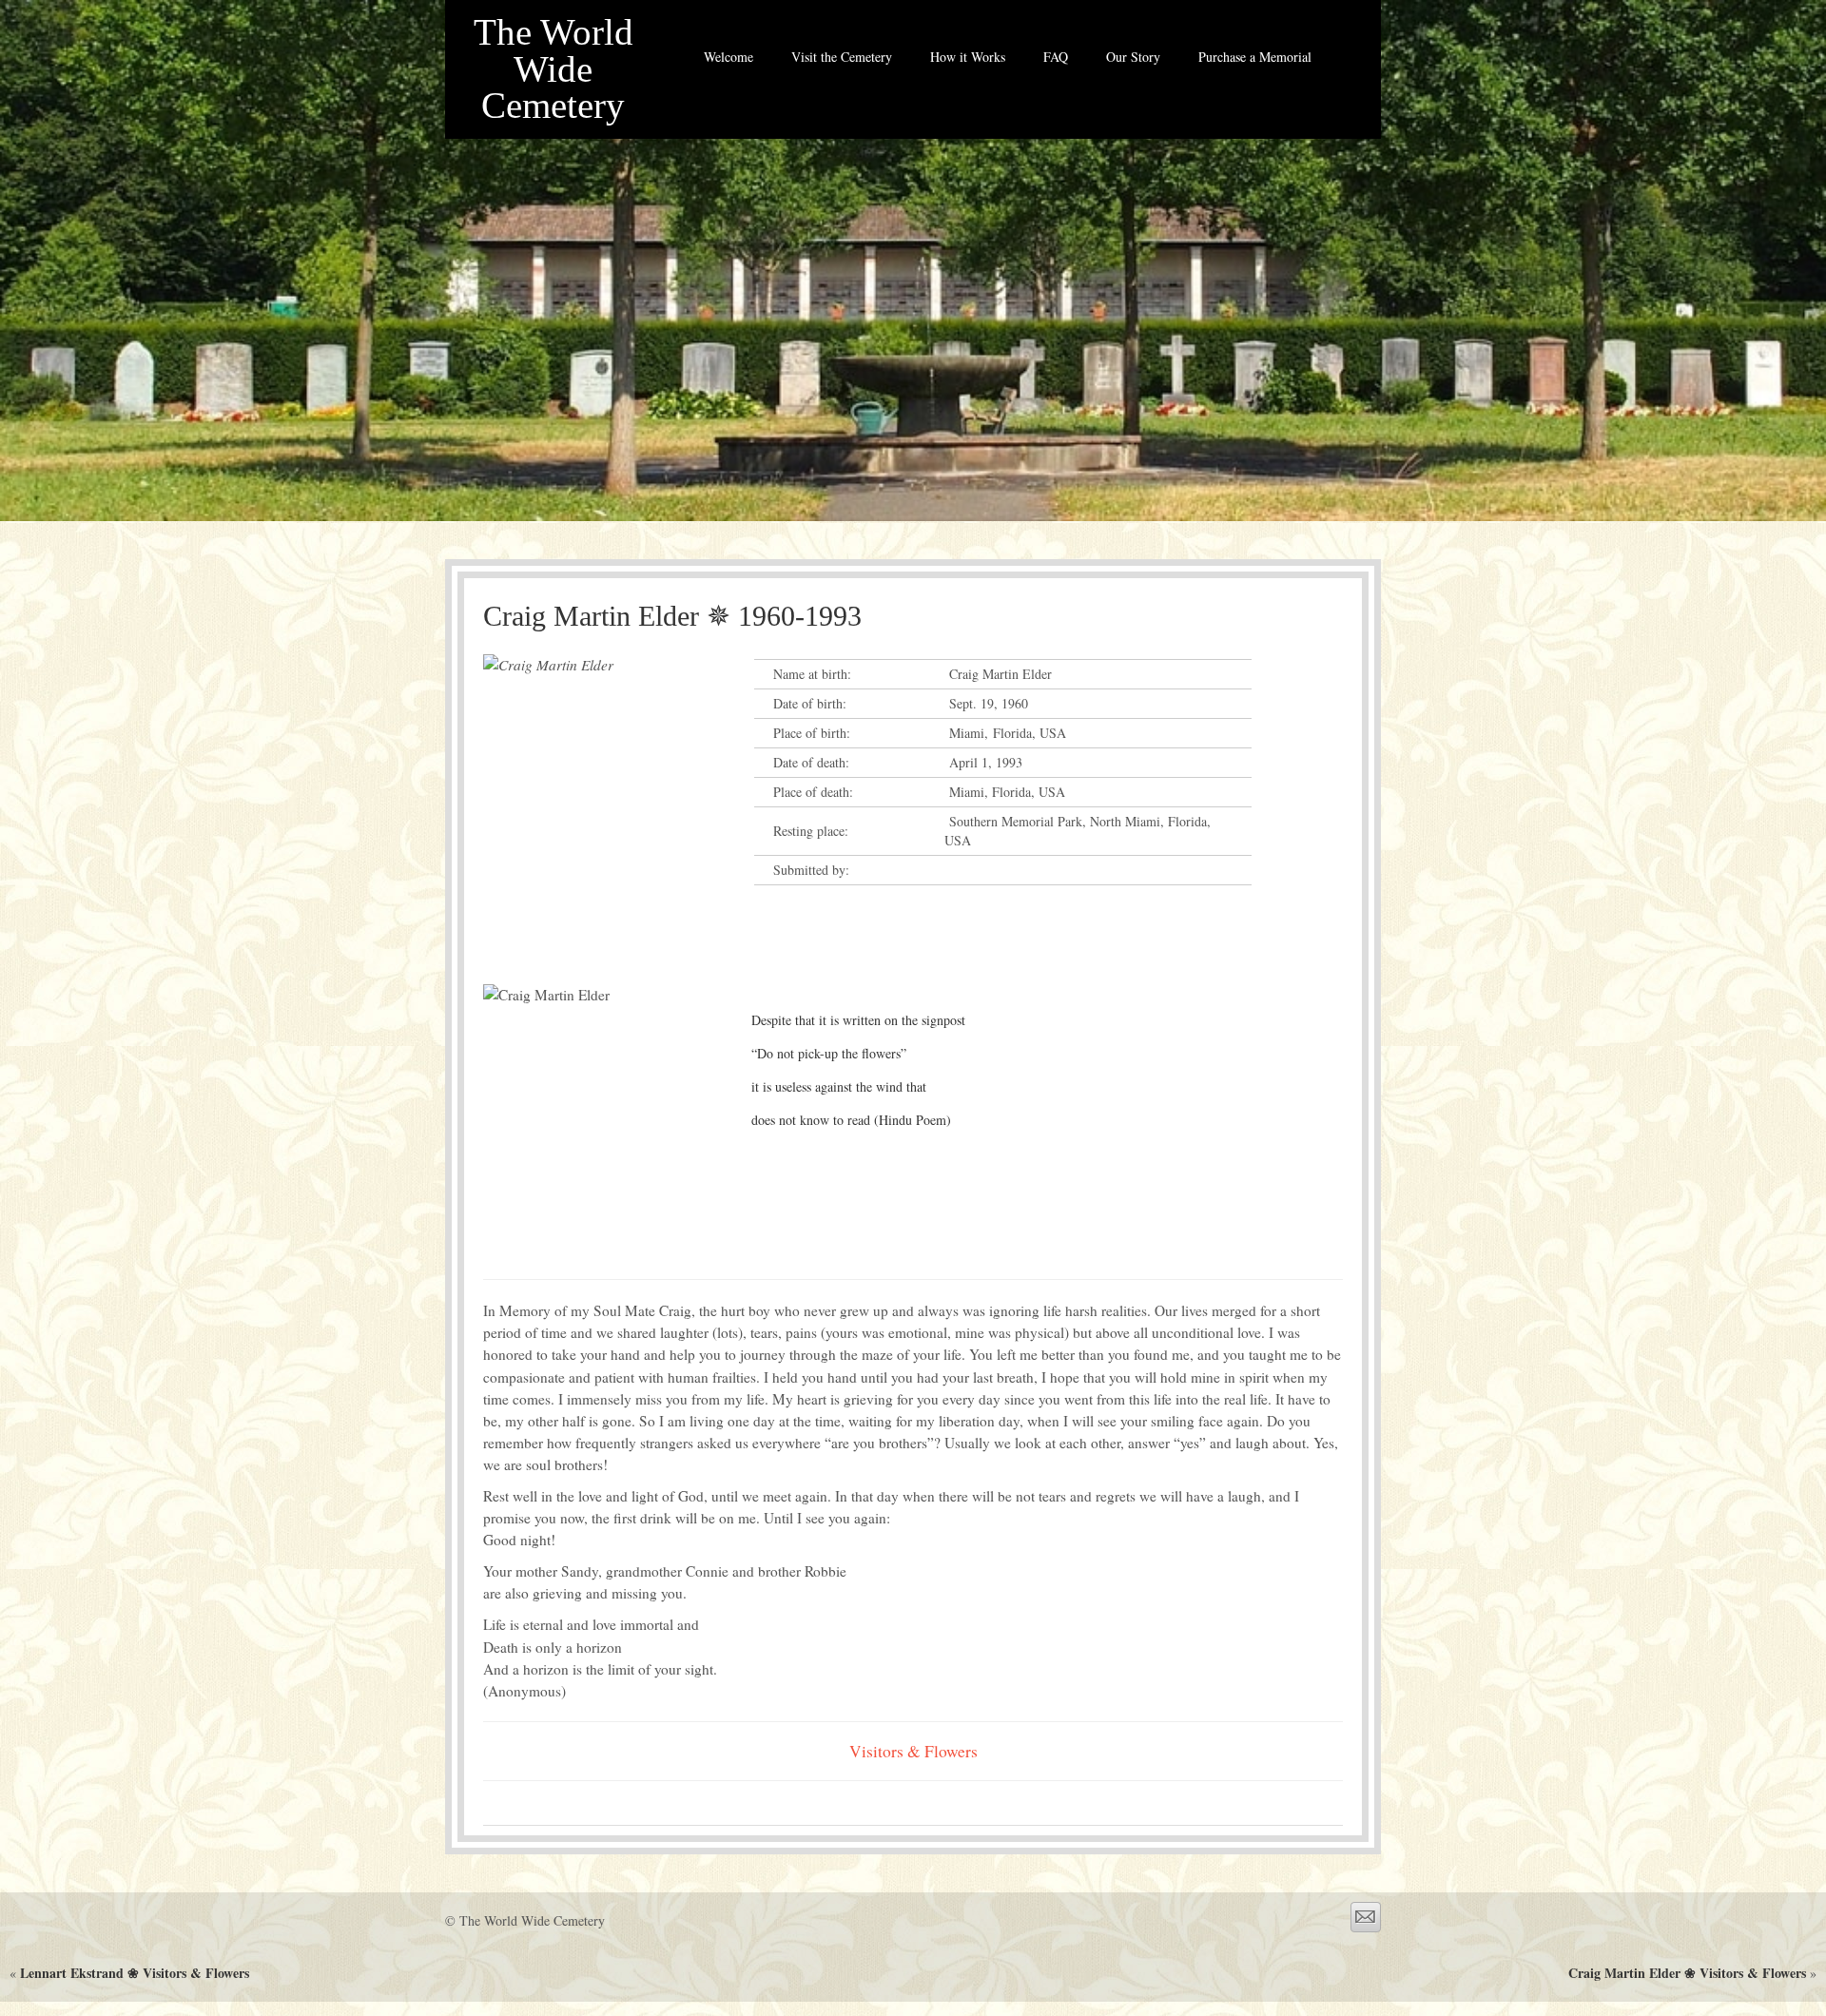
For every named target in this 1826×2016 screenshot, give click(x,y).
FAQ (1056, 57)
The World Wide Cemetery (554, 69)
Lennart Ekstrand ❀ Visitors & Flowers (135, 1973)
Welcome (728, 57)
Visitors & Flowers (913, 1751)
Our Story (1133, 57)
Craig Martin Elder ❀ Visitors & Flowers (1687, 1973)
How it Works (968, 57)
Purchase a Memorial (1255, 57)
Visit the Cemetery (842, 57)
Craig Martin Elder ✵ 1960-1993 (672, 616)
